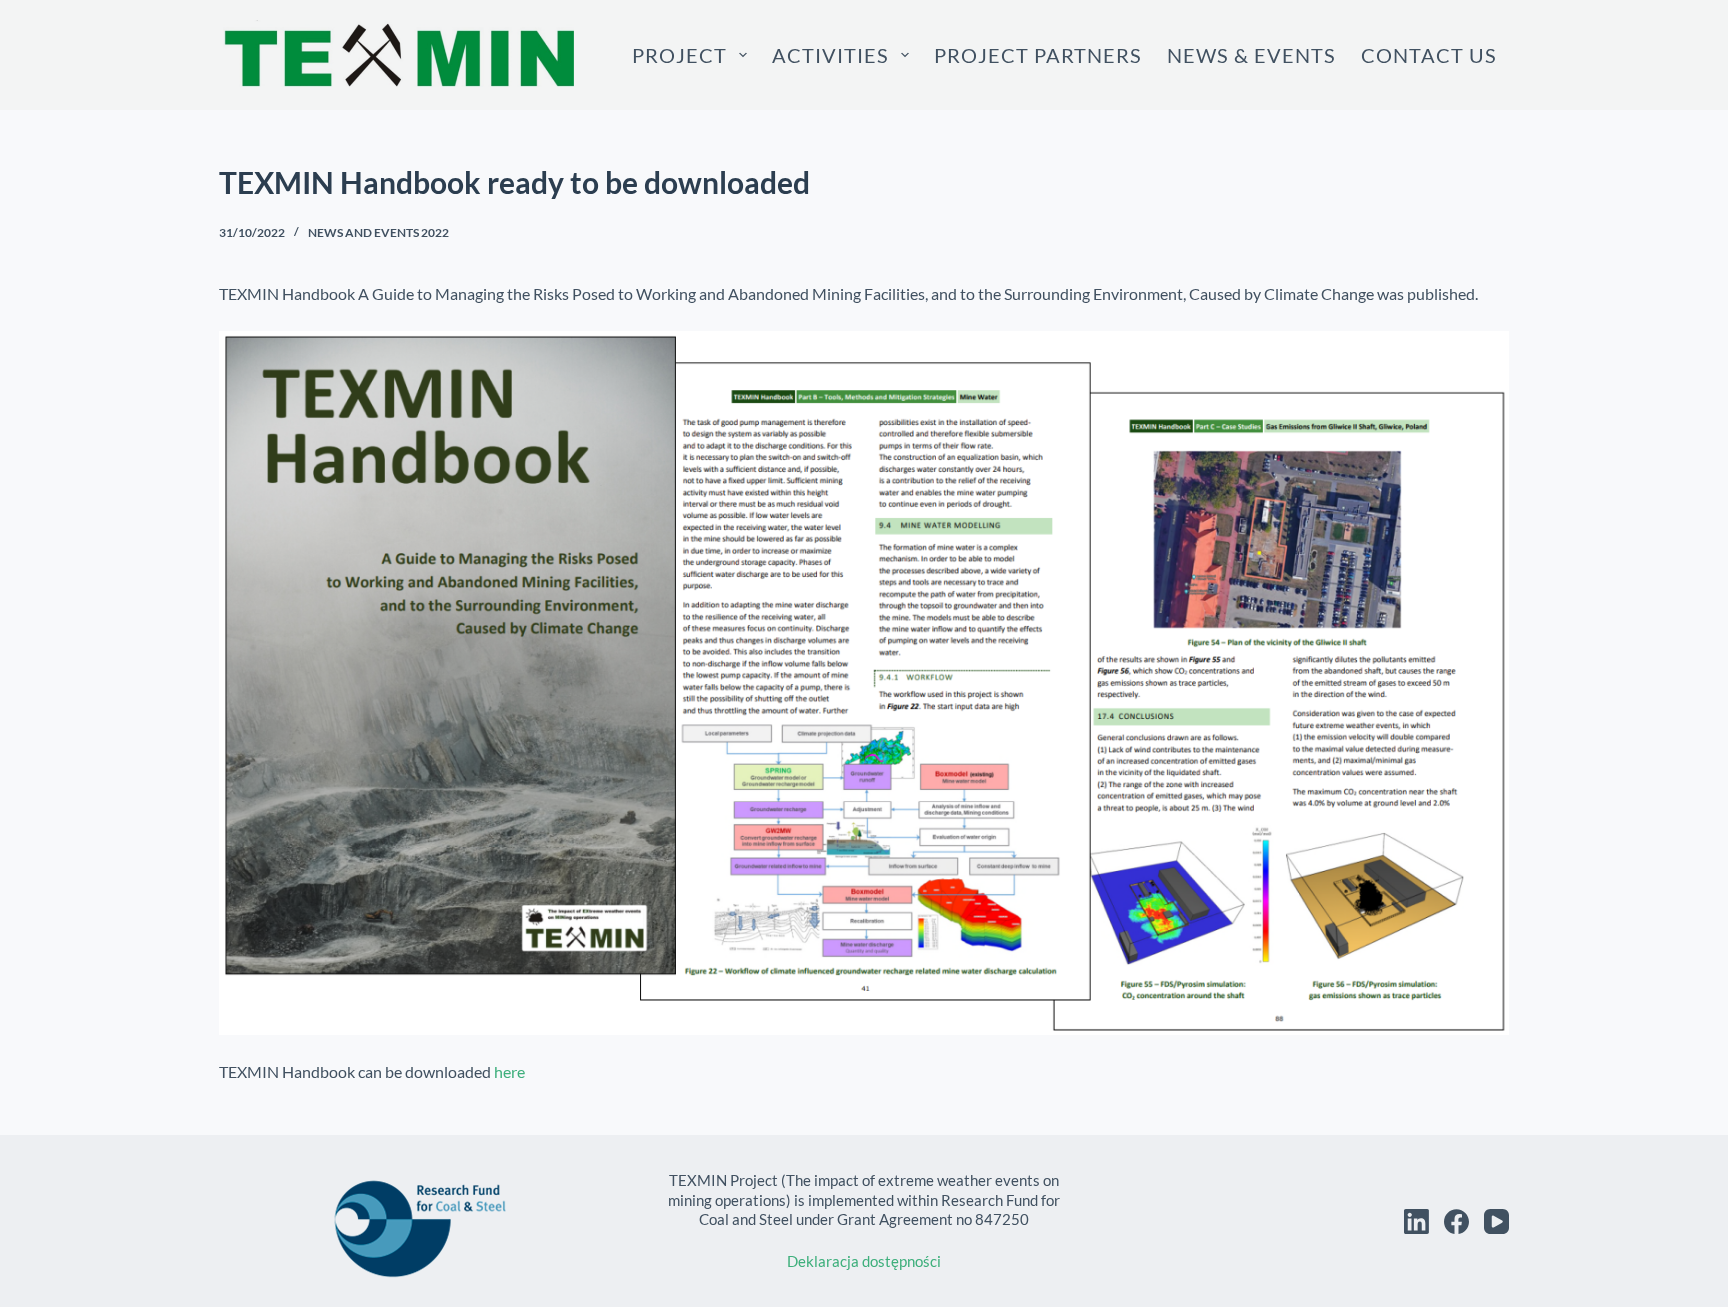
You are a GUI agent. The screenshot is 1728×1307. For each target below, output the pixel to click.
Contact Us (1429, 55)
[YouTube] (1496, 1221)
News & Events (1251, 55)
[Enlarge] (1483, 357)
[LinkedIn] (1416, 1221)
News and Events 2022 (378, 232)
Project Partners (1038, 55)
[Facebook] (1456, 1221)
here (509, 1071)
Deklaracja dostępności (864, 1261)
